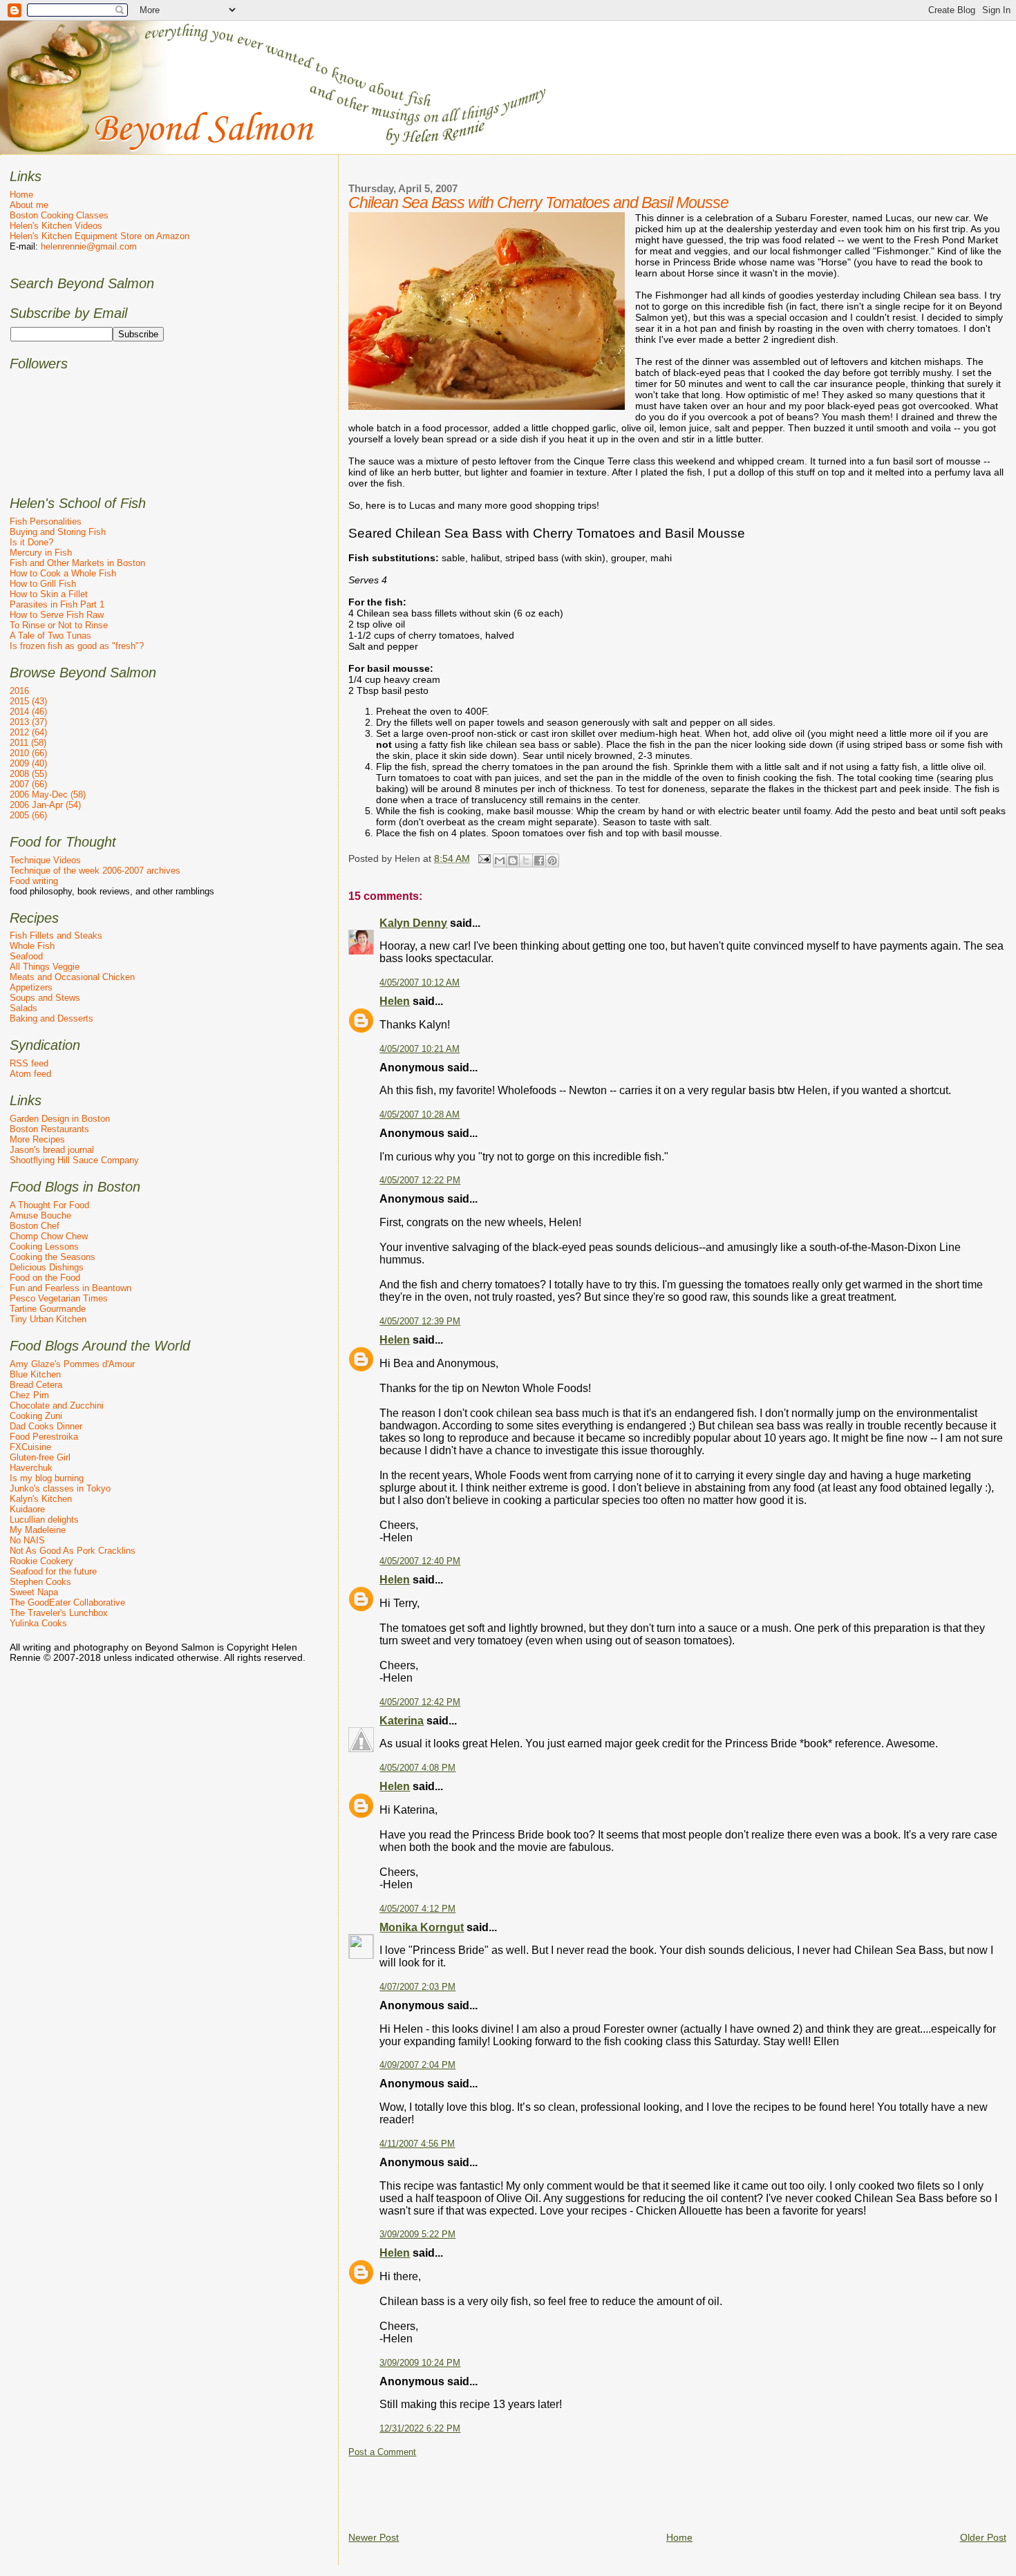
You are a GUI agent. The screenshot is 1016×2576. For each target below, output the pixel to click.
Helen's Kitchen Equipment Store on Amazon (100, 236)
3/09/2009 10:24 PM (420, 2363)
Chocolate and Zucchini (57, 1405)
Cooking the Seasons (53, 1257)
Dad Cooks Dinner (46, 1426)
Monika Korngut (422, 1927)
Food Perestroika (44, 1437)
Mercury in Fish (41, 553)
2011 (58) (28, 743)
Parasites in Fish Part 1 (57, 604)
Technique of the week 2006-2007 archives (95, 871)
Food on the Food (45, 1278)
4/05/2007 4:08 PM (417, 1768)
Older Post (983, 2537)
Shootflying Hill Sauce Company (74, 1160)
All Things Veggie (45, 967)
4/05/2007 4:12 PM (417, 1909)
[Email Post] (483, 858)
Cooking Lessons (44, 1247)
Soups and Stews (45, 998)
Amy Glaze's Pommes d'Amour (72, 1364)
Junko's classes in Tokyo (60, 1488)
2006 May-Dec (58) (48, 795)
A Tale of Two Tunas (50, 636)
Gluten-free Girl (40, 1457)
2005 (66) (28, 815)
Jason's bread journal (52, 1150)
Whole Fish (32, 946)
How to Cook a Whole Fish (63, 573)
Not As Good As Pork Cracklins (73, 1551)
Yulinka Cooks (38, 1623)
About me (29, 205)
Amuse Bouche (40, 1215)
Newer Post (374, 2537)
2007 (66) (28, 784)
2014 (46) (28, 712)
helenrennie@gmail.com (89, 246)
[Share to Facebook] (539, 861)
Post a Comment (382, 2452)
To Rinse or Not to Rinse (59, 625)
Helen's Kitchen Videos (56, 226)
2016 (19, 691)
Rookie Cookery (41, 1561)
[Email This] (500, 861)
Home (679, 2537)
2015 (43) (28, 701)
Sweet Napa (34, 1592)
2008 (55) (28, 774)
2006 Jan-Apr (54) (45, 805)
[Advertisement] (600, 2489)
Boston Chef (35, 1226)
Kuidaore (27, 1509)
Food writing (34, 881)
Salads (23, 1008)
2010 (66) (28, 753)
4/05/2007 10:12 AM (420, 983)
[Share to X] (526, 861)
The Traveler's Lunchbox (59, 1613)
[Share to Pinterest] (552, 861)
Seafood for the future (53, 1571)
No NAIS (27, 1540)
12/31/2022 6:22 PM (420, 2429)
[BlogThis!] (513, 861)
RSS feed (29, 1063)
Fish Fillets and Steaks (56, 936)
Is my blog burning (47, 1478)
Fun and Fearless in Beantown (70, 1288)
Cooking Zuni (36, 1416)
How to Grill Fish (43, 584)
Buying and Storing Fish (58, 532)
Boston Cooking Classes (59, 215)
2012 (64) (28, 732)
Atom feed (30, 1074)
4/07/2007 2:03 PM (417, 1987)
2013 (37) (28, 722)
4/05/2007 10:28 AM (420, 1115)
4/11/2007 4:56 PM (417, 2144)
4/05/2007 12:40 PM (420, 1561)
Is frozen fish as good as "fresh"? (77, 646)
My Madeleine (38, 1530)
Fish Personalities (46, 521)
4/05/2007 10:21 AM (420, 1049)
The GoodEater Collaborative (67, 1602)
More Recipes (37, 1139)
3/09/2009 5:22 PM (417, 2235)
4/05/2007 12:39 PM (420, 1322)
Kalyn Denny (413, 923)
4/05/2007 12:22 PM (420, 1181)
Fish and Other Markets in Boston (77, 563)
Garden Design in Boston (60, 1119)
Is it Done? (31, 542)
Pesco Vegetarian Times (59, 1298)
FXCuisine (30, 1447)
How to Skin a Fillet (49, 594)
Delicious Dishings (47, 1267)
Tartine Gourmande (48, 1309)
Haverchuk (31, 1468)
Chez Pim (29, 1395)
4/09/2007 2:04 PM (417, 2065)
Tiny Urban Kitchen (48, 1319)
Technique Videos (45, 860)
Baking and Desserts (51, 1018)
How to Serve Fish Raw (57, 615)
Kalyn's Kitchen (41, 1499)
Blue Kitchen (35, 1374)
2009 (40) (28, 763)
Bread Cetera (36, 1385)
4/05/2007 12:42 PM (420, 1702)
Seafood (26, 956)
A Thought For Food (49, 1205)
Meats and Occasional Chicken (72, 977)
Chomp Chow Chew (49, 1236)
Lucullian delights (44, 1520)
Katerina (402, 1721)
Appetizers (31, 987)
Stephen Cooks (40, 1582)
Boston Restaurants (49, 1129)
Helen (395, 1001)
